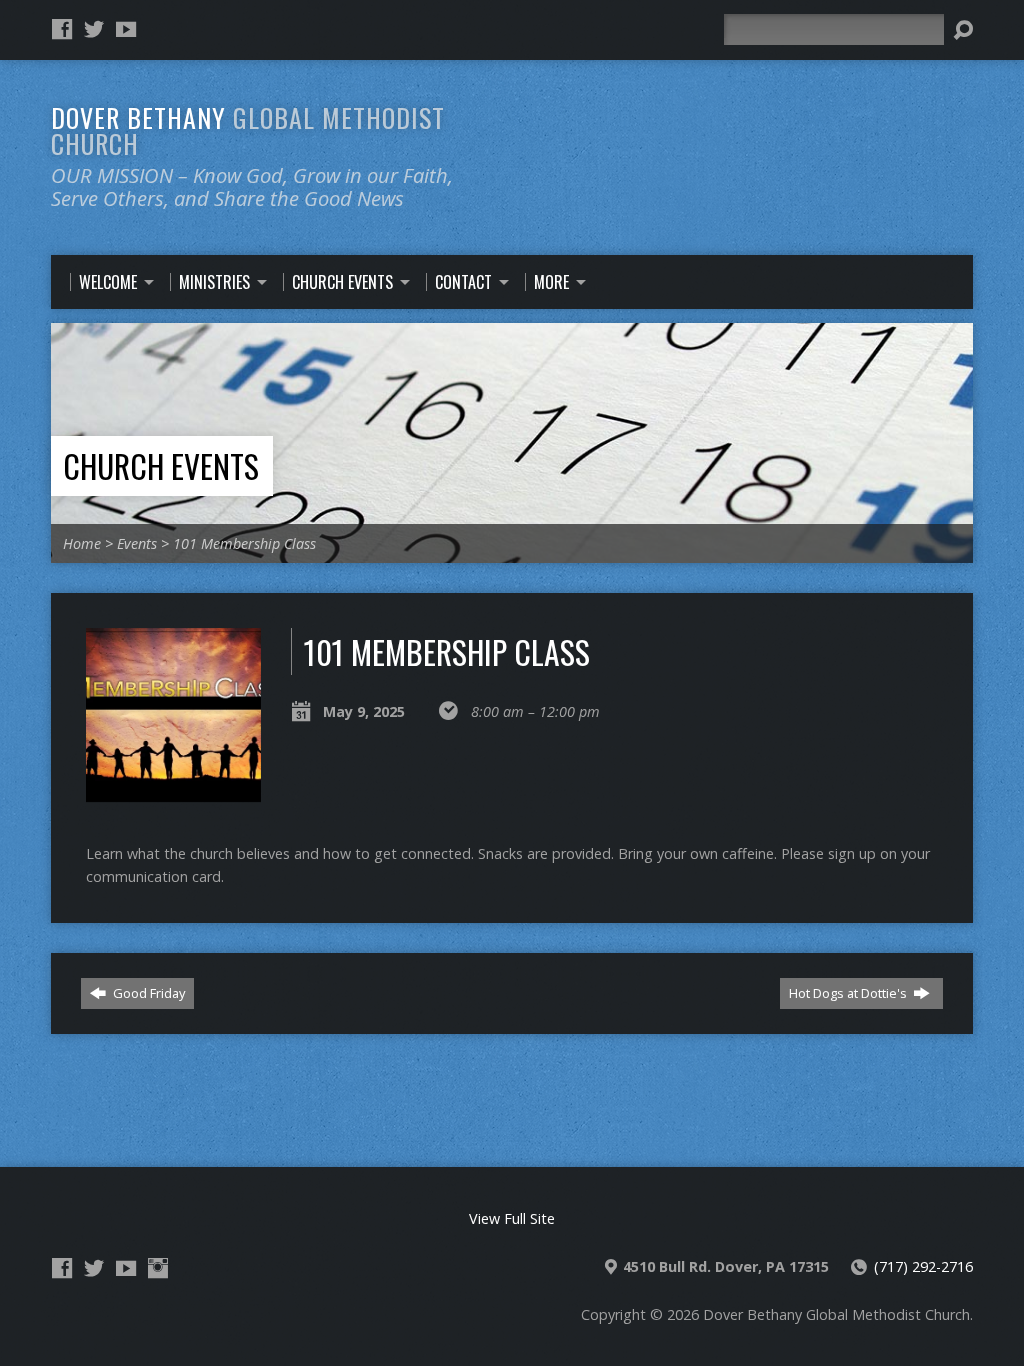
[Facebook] (62, 29)
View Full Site (512, 1218)
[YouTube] (126, 29)
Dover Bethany (248, 130)
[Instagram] (158, 1268)
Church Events (161, 465)
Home (82, 543)
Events (137, 543)
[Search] (963, 30)
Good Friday (147, 993)
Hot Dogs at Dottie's (849, 993)
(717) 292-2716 (923, 1266)
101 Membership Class (244, 543)
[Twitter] (94, 29)
